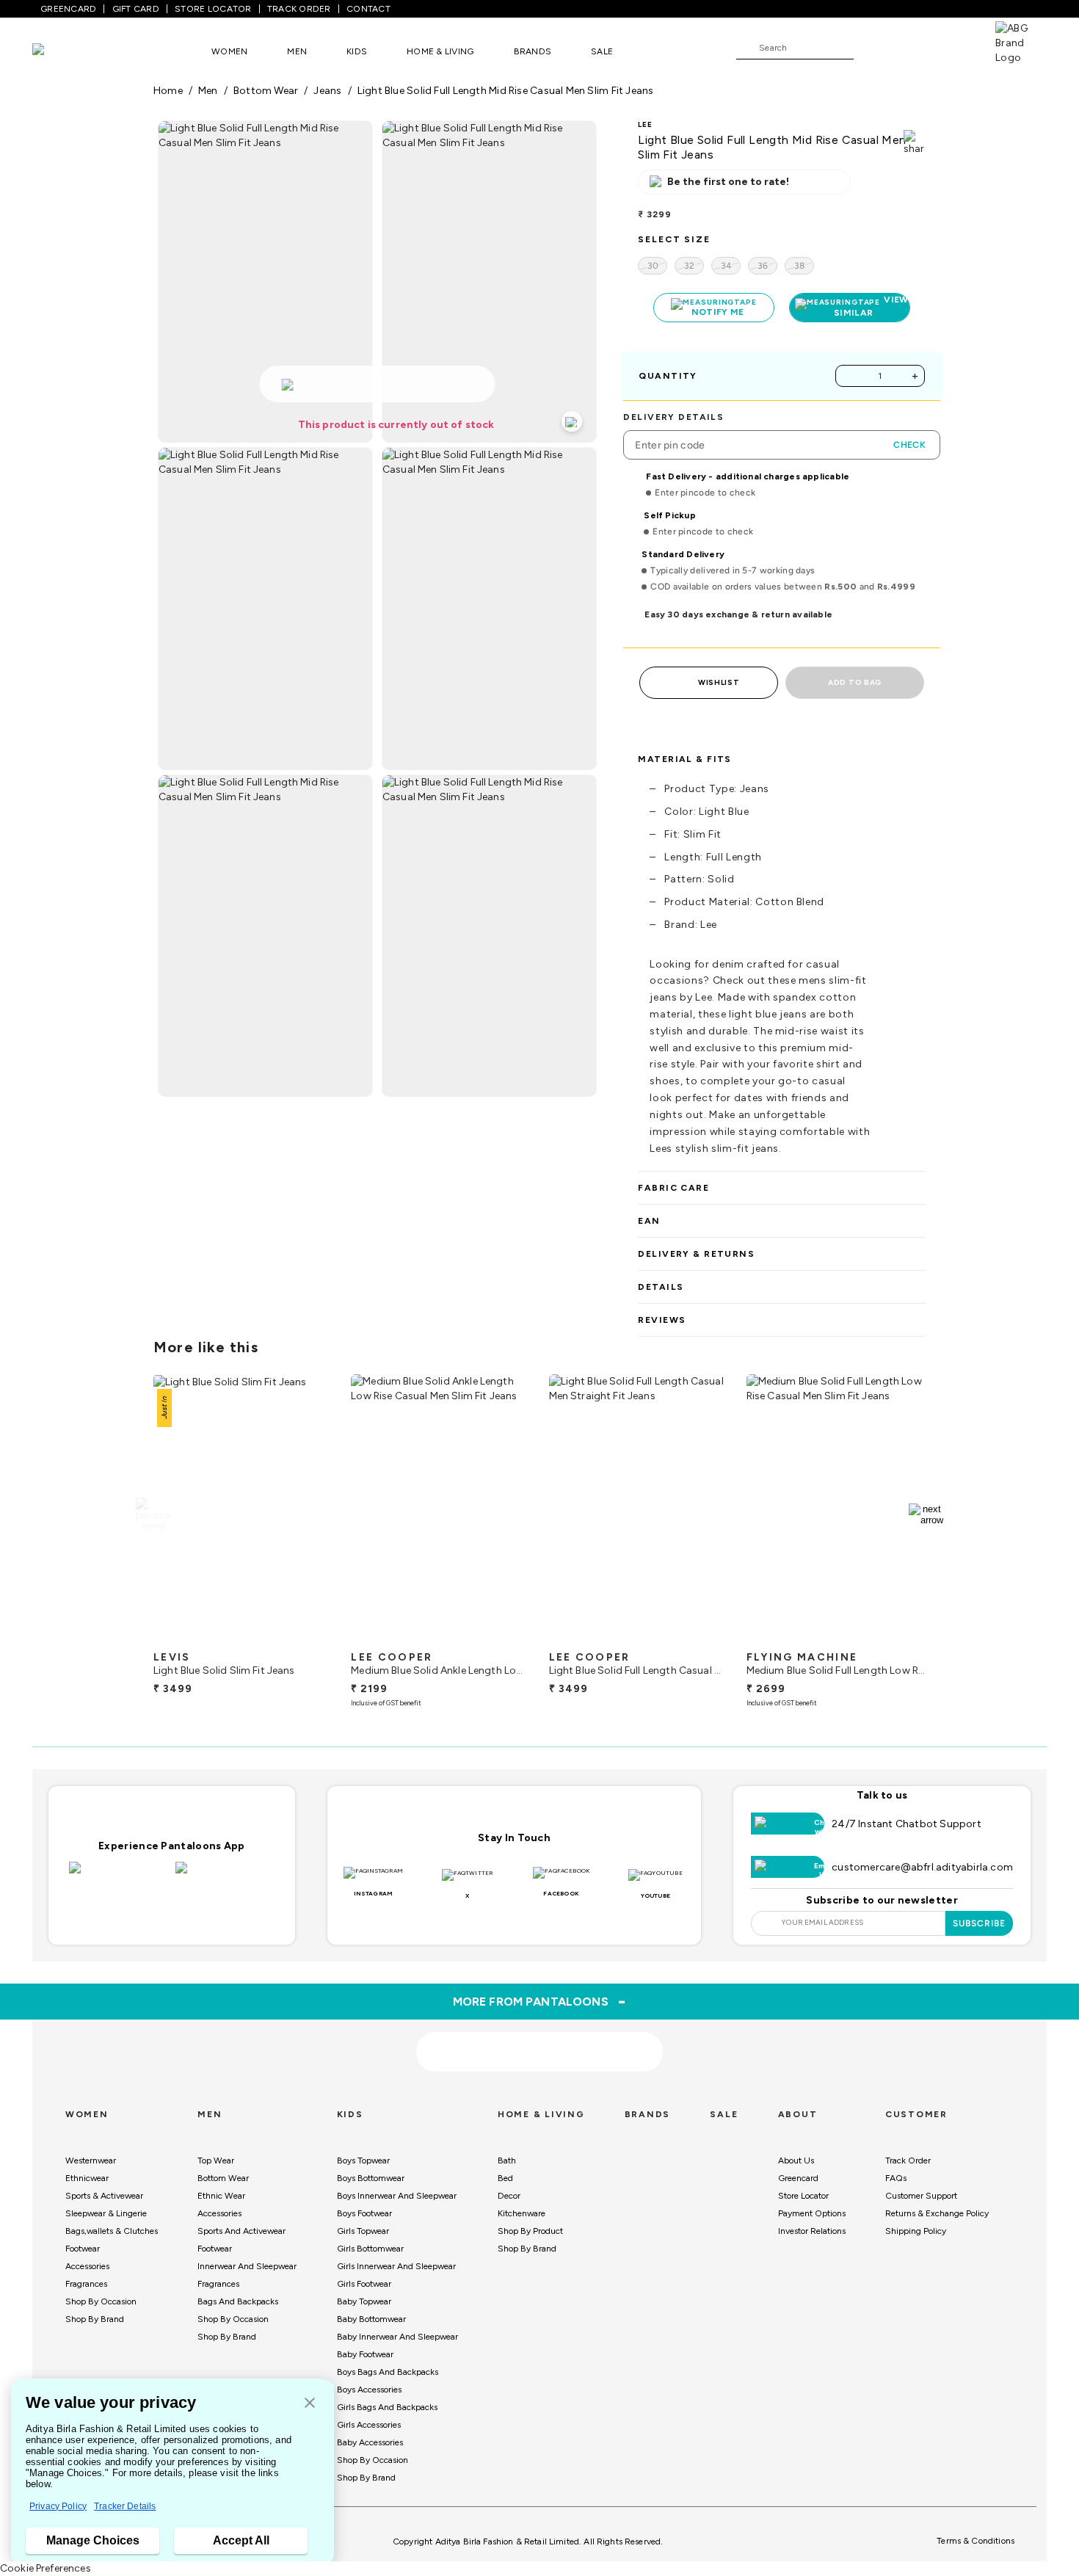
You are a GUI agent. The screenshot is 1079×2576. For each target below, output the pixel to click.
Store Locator (803, 2196)
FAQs (896, 2178)
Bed (505, 2178)
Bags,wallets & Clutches (112, 2231)
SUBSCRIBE (980, 1923)
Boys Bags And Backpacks (388, 2372)
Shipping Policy (916, 2231)
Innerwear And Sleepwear (247, 2266)
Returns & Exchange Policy (937, 2213)
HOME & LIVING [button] (440, 51)
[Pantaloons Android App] (225, 1876)
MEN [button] (297, 51)
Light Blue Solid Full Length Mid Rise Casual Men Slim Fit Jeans (506, 91)
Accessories (87, 2266)
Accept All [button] (241, 2540)
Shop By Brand (95, 2319)
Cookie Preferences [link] (46, 2568)
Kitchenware (522, 2213)
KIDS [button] (357, 51)
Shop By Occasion (101, 2301)
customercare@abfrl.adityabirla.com (922, 1867)
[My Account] (913, 47)
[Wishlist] (872, 48)
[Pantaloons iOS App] (119, 1876)
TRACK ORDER (299, 9)
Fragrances (86, 2284)
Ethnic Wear (221, 2196)
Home (168, 91)
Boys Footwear (364, 2213)
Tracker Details (125, 2506)
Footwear (83, 2249)
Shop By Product (530, 2231)
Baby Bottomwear (371, 2319)
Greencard (798, 2178)
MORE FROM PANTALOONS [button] (540, 2001)
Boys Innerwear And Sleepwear (397, 2196)
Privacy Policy (58, 2506)
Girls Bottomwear (370, 2249)
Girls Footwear (364, 2284)
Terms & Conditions (976, 2541)
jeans (327, 91)
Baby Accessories (370, 2442)
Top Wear (216, 2160)
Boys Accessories (369, 2390)
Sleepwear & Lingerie (106, 2213)
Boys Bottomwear (371, 2178)
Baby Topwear (364, 2301)
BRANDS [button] (533, 51)
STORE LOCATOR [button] (213, 9)
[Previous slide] (153, 1514)
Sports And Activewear (241, 2231)
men (208, 91)
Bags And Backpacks (238, 2301)
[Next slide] (926, 1514)
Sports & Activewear (104, 2196)
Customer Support (921, 2196)
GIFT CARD (136, 9)
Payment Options (812, 2213)
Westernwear (91, 2160)
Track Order (908, 2160)
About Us (796, 2160)
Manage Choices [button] (93, 2540)
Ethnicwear (87, 2178)
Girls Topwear (363, 2231)
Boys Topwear (363, 2160)
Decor (509, 2196)
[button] (310, 2404)
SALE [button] (602, 51)
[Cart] (953, 47)
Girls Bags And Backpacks (387, 2407)
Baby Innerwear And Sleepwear (397, 2337)
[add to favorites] (309, 1638)
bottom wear (266, 91)
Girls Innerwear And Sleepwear (396, 2266)
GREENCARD (68, 9)
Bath (507, 2160)
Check (909, 445)
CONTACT (368, 9)
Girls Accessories (369, 2425)
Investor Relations (812, 2231)
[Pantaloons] (60, 51)
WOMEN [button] (229, 51)
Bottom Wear (223, 2178)
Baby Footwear (365, 2354)
